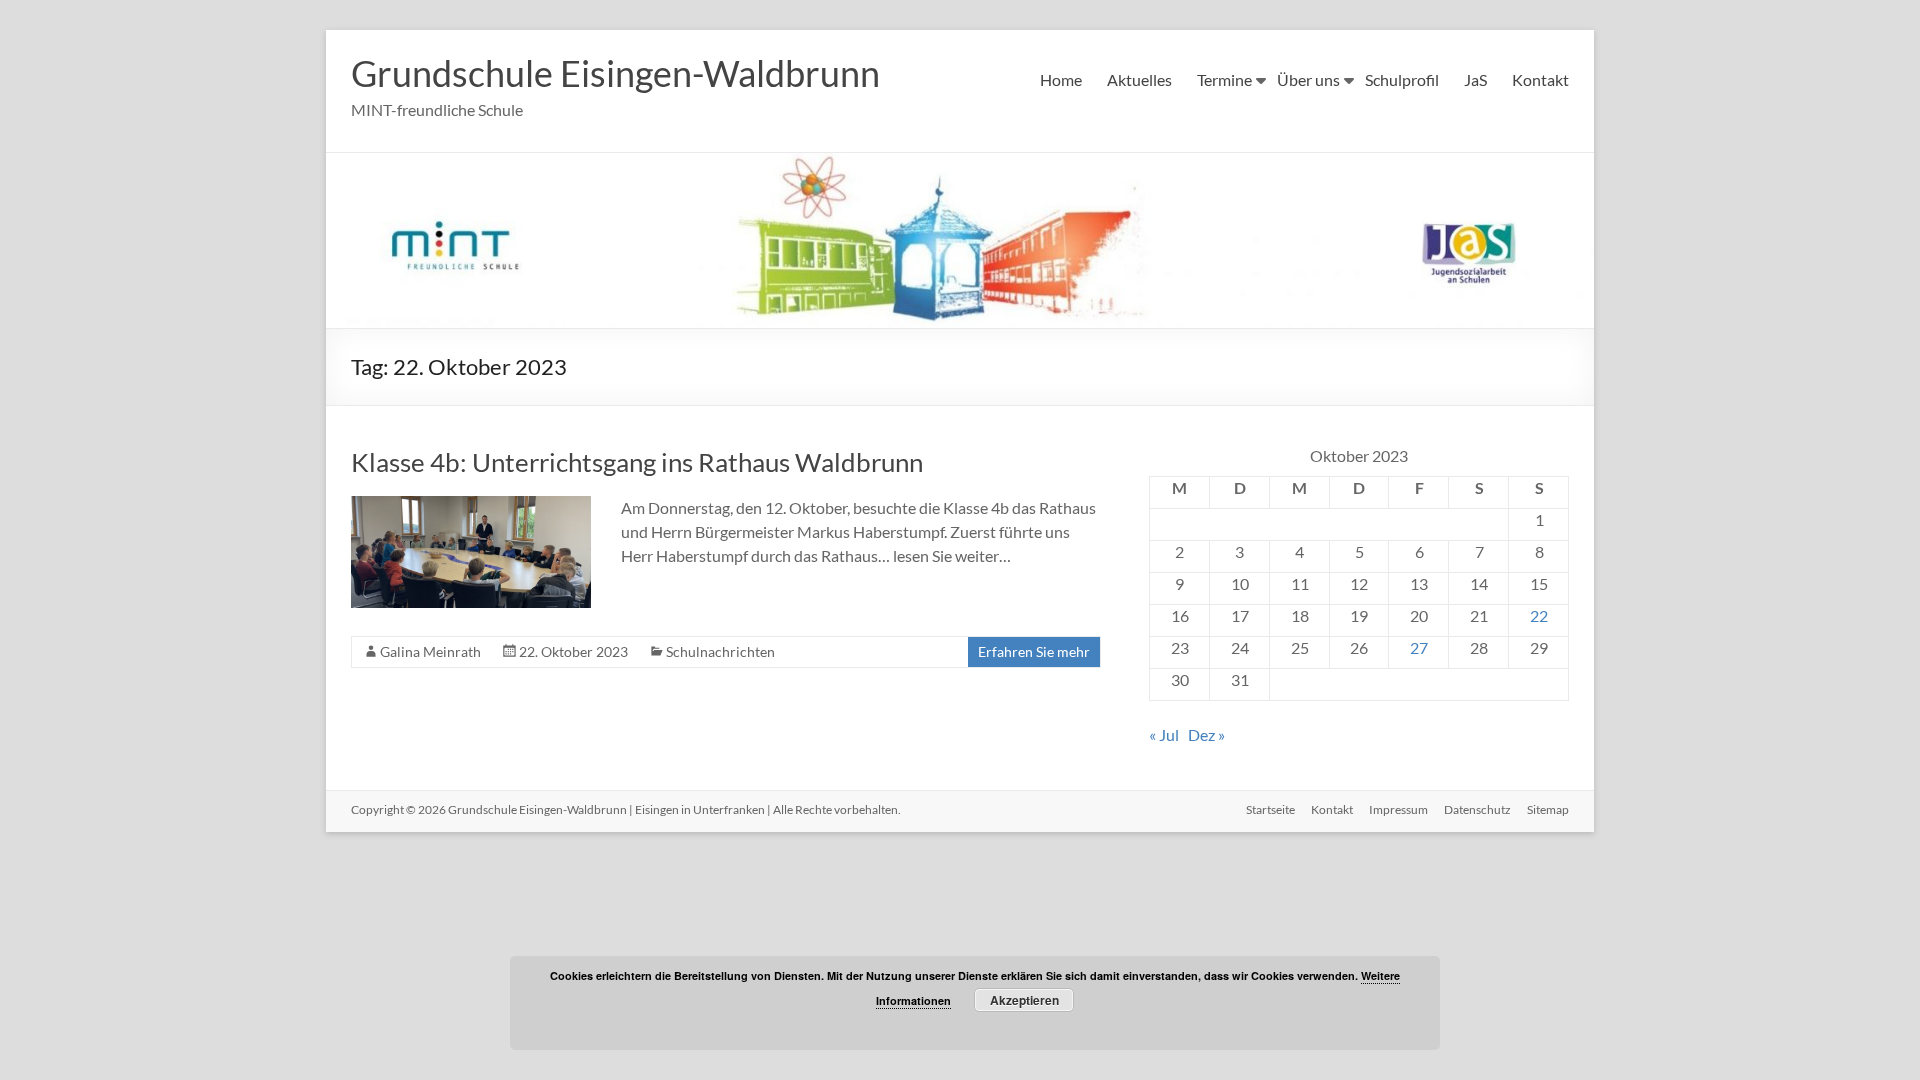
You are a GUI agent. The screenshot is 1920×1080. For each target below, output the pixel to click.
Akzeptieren (1024, 1000)
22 (1539, 615)
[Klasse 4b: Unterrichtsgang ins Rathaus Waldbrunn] (471, 505)
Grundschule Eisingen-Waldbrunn (615, 73)
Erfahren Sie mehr (1034, 651)
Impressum (1398, 809)
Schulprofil (1402, 79)
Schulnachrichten (720, 651)
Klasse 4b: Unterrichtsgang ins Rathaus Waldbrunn (637, 462)
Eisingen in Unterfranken (700, 809)
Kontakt (1540, 79)
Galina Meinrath (430, 651)
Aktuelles (1139, 79)
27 (1419, 647)
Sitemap (1548, 809)
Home (1061, 79)
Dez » (1206, 734)
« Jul (1164, 734)
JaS (1475, 79)
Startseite (1270, 809)
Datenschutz (1477, 809)
